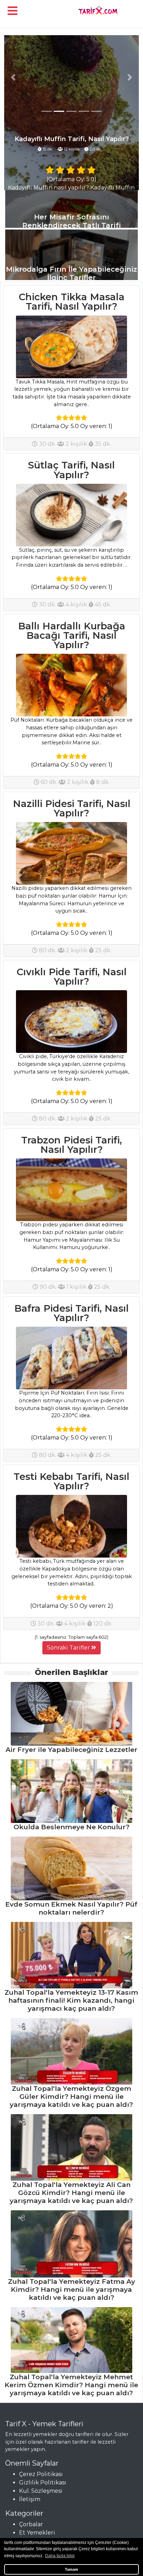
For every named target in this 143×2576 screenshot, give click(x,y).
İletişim (30, 2499)
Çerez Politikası (41, 2474)
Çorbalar (31, 2524)
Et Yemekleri (37, 2533)
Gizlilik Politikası (43, 2482)
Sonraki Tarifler (69, 1648)
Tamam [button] (71, 2569)
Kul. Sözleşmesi (41, 2491)
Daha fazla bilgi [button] (60, 2556)
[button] (13, 77)
